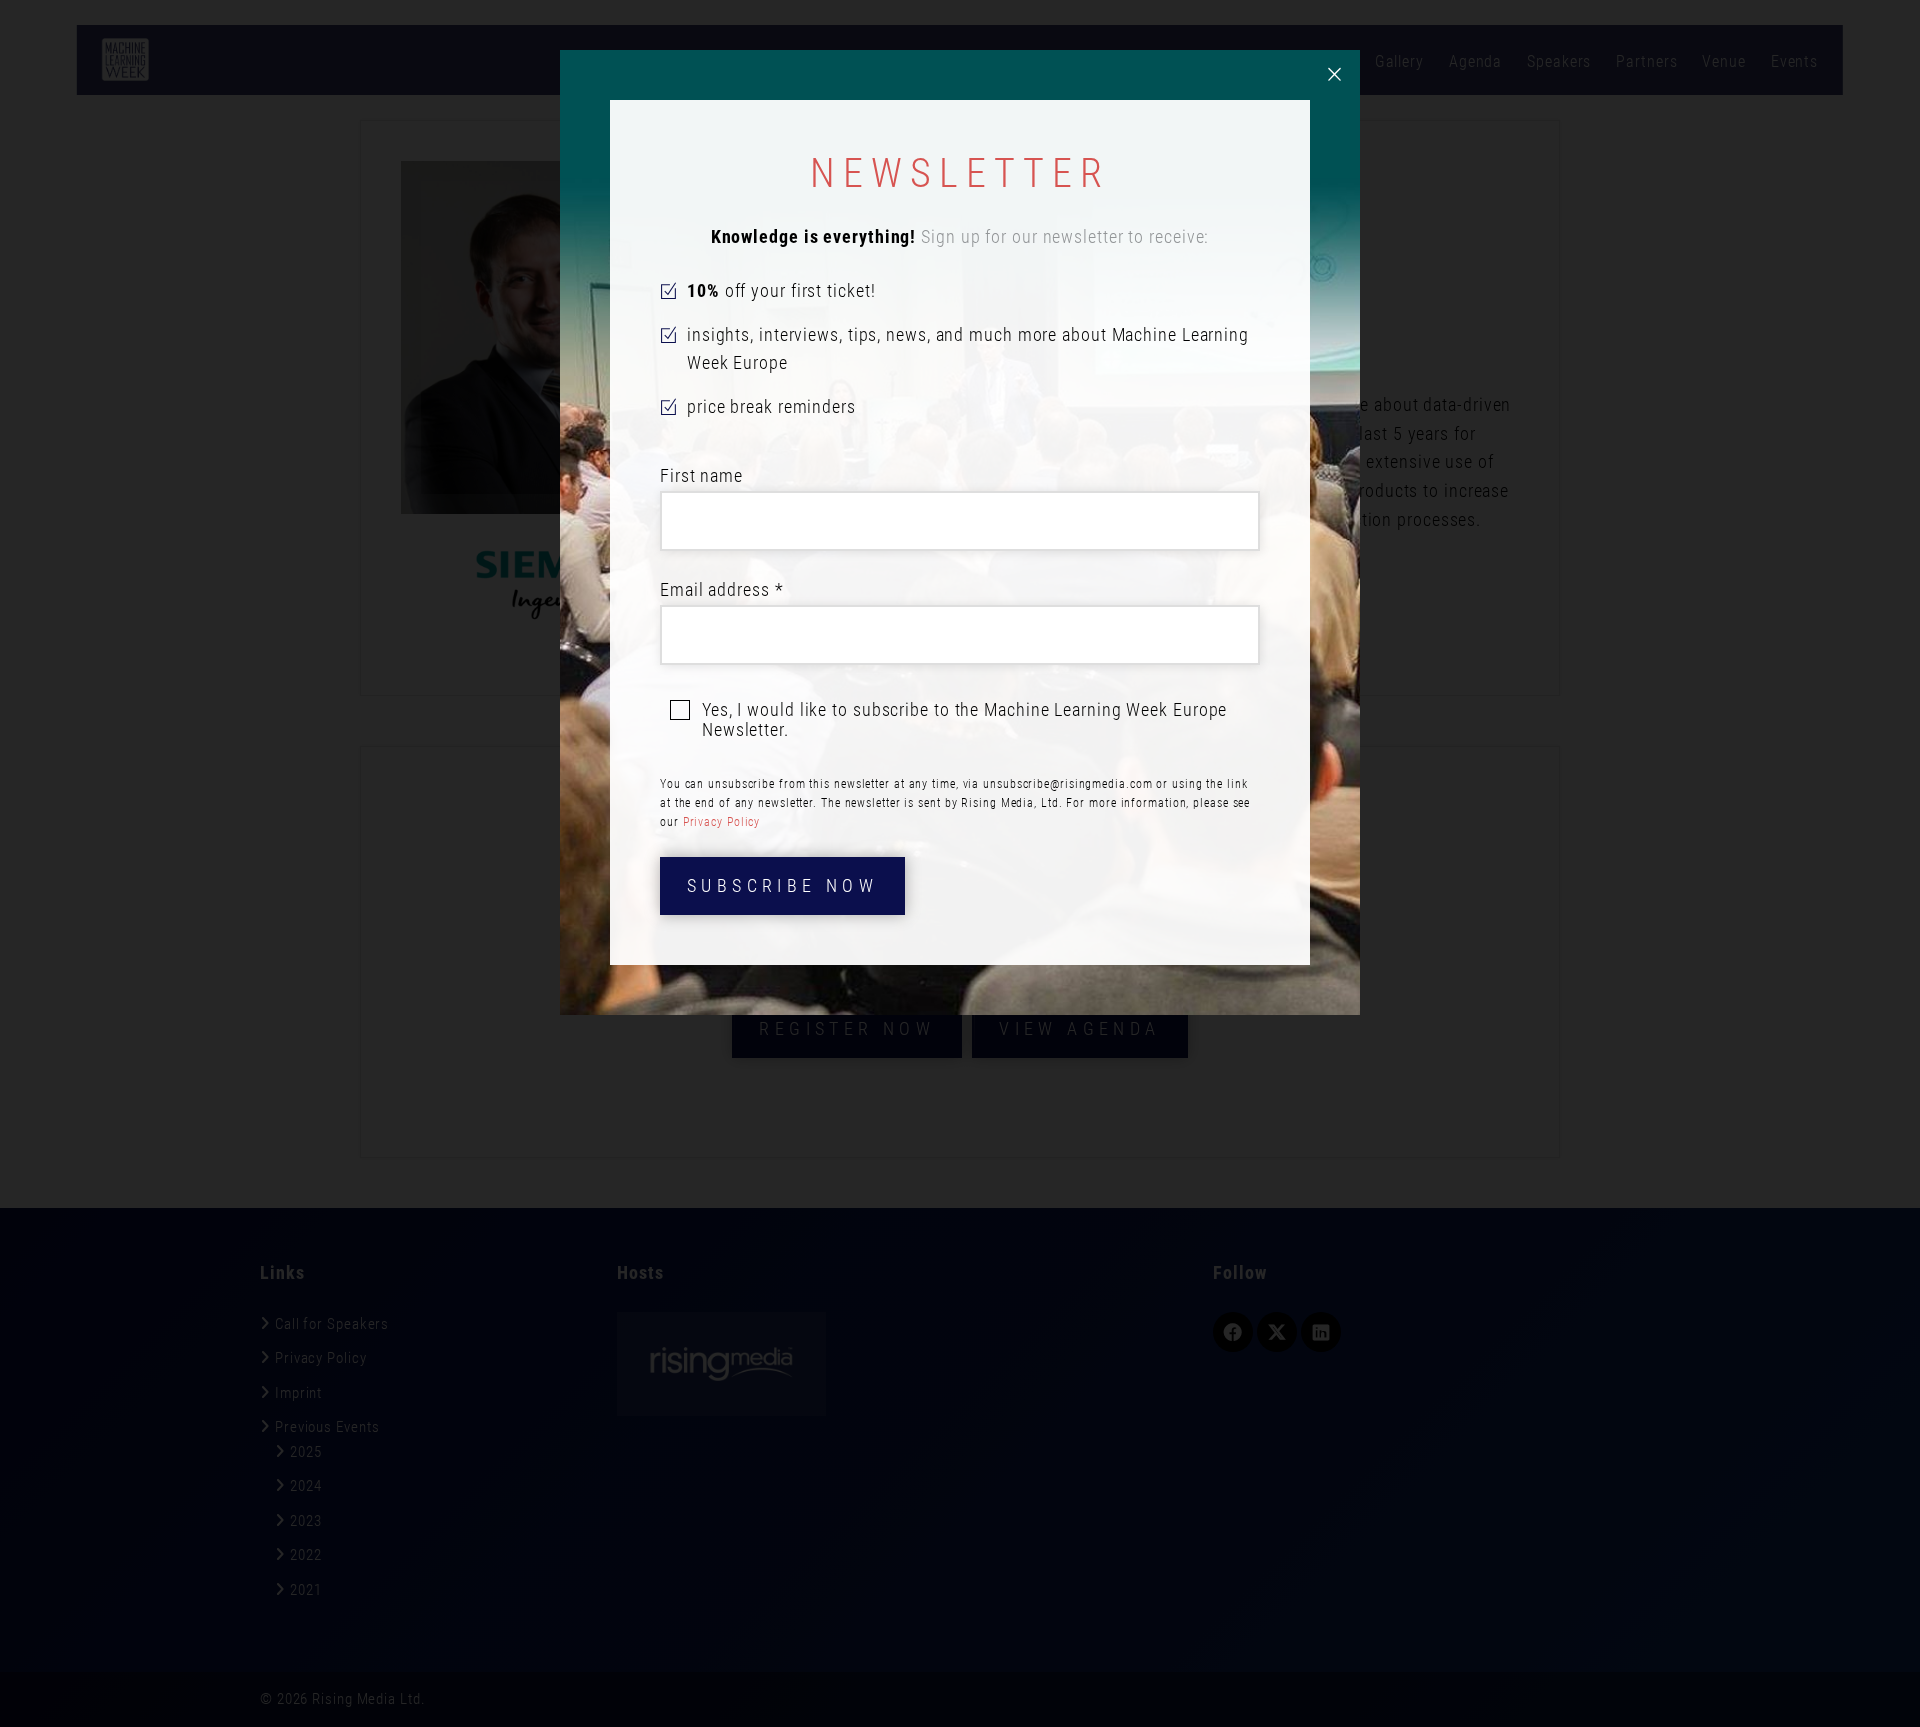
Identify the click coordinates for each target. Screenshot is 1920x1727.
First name (701, 475)
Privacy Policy (722, 822)
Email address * (722, 589)
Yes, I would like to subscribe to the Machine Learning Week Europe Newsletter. (964, 720)
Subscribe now (782, 885)
